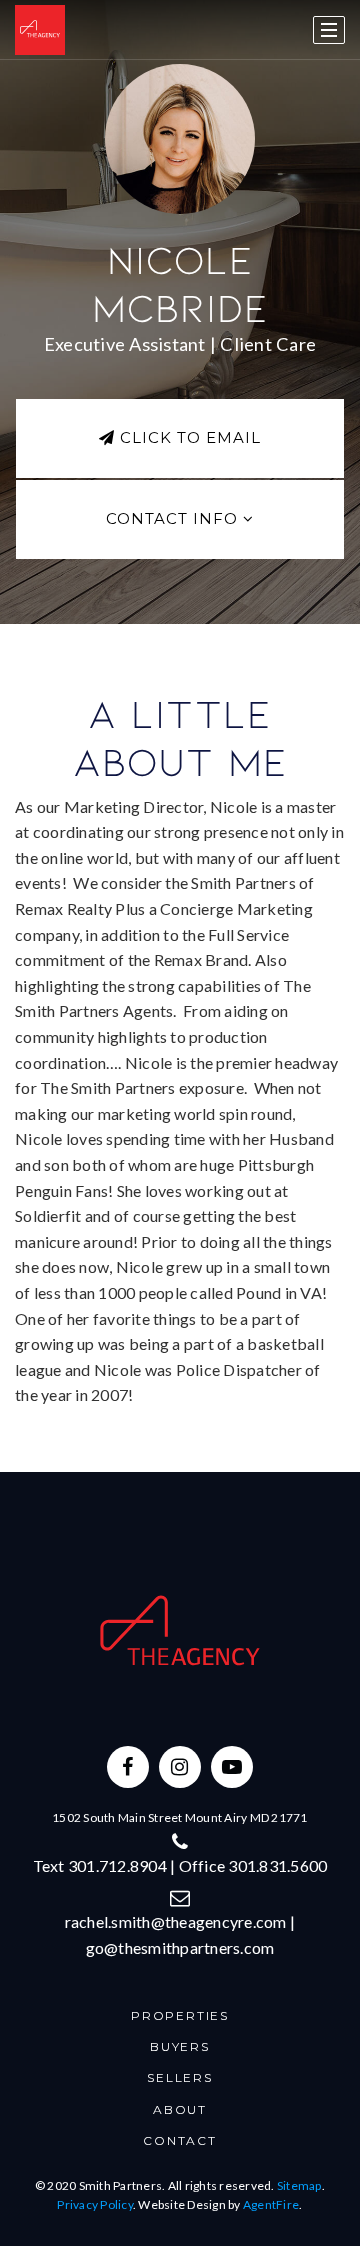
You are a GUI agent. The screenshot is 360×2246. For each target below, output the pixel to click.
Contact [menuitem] (180, 2140)
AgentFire (271, 2204)
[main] (180, 736)
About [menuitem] (180, 2109)
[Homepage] (40, 30)
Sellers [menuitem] (180, 2077)
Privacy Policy (95, 2204)
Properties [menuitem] (180, 2015)
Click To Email (188, 437)
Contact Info (174, 518)
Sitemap (299, 2185)
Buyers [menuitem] (180, 2046)
